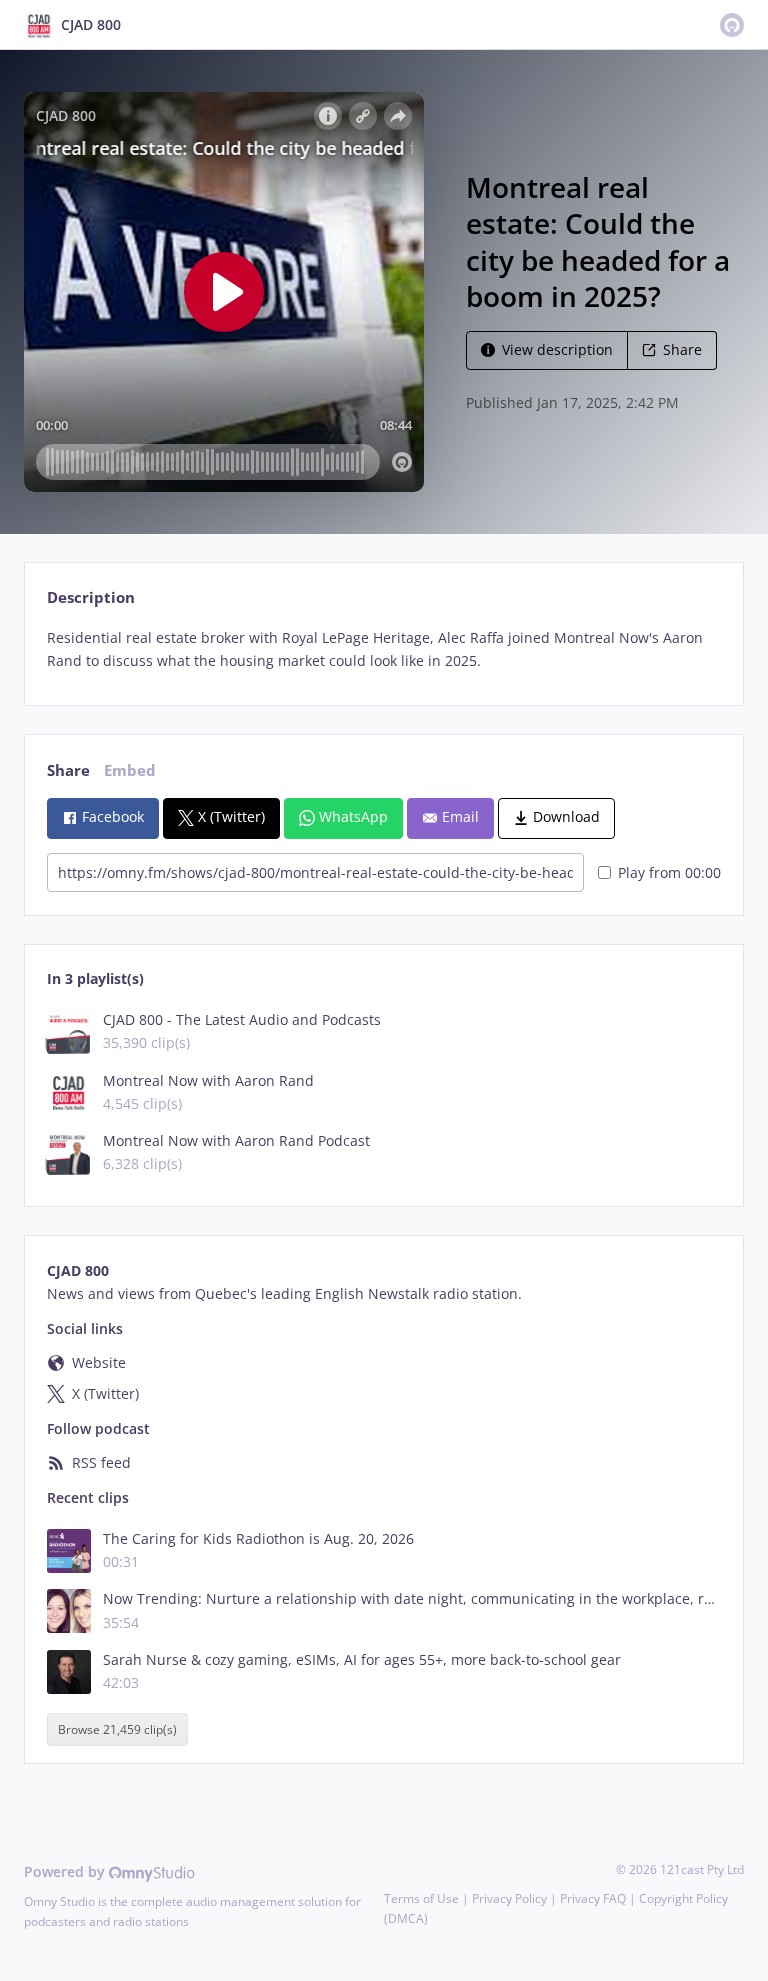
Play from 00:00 (669, 872)
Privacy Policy (509, 1898)
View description (557, 349)
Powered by (66, 1871)
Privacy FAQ (593, 1898)
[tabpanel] (383, 650)
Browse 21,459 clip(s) (117, 1729)
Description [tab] (91, 597)
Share (682, 349)
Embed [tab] (130, 770)
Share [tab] (68, 770)
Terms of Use (421, 1898)
